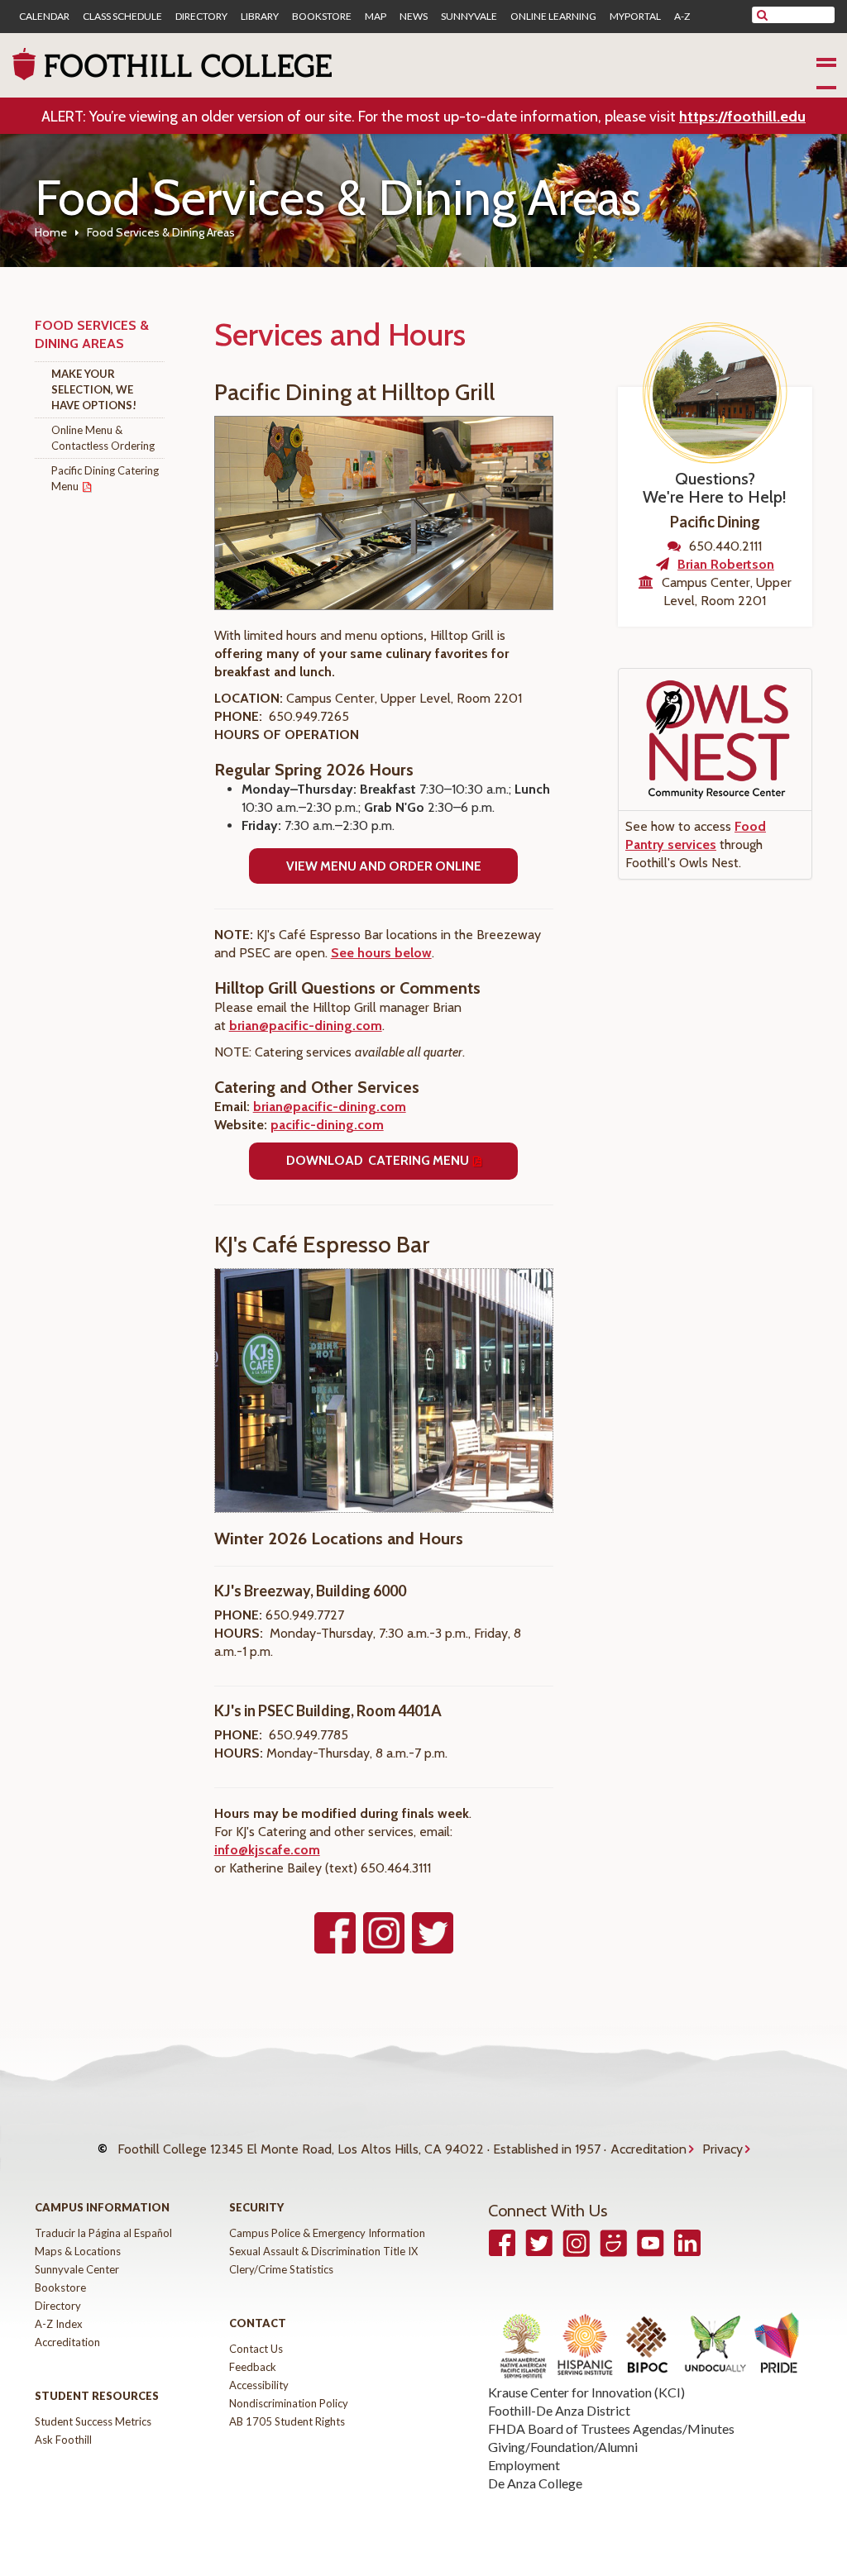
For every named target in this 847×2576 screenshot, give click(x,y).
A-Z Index (59, 2324)
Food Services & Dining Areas (92, 334)
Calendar (44, 17)
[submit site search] (762, 15)
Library (260, 17)
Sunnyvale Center (77, 2269)
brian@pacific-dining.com (306, 1026)
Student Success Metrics (93, 2421)
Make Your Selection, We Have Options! (94, 389)
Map (376, 17)
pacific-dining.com (327, 1125)
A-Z (682, 17)
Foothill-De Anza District (559, 2410)
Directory (201, 17)
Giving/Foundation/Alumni (563, 2447)
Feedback (253, 2367)
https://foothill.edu (742, 117)
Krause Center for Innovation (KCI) (586, 2392)
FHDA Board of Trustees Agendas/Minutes (611, 2428)
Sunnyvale (469, 17)
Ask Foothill (63, 2440)
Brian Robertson (726, 564)
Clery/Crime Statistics (281, 2269)
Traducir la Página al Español (103, 2233)
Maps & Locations (78, 2251)
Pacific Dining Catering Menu (105, 478)
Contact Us (256, 2349)
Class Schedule (122, 17)
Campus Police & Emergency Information (327, 2233)
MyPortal (635, 17)
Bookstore (322, 17)
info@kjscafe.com (267, 1850)
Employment (524, 2465)
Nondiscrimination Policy (289, 2403)
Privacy (723, 2149)
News (414, 17)
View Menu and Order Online (384, 866)
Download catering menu (378, 1160)
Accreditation (648, 2149)
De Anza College (535, 2483)
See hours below (381, 953)
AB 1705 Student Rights (287, 2421)
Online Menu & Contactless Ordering (103, 438)
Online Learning (553, 17)
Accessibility (259, 2385)
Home (51, 232)
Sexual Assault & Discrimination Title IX (323, 2251)
